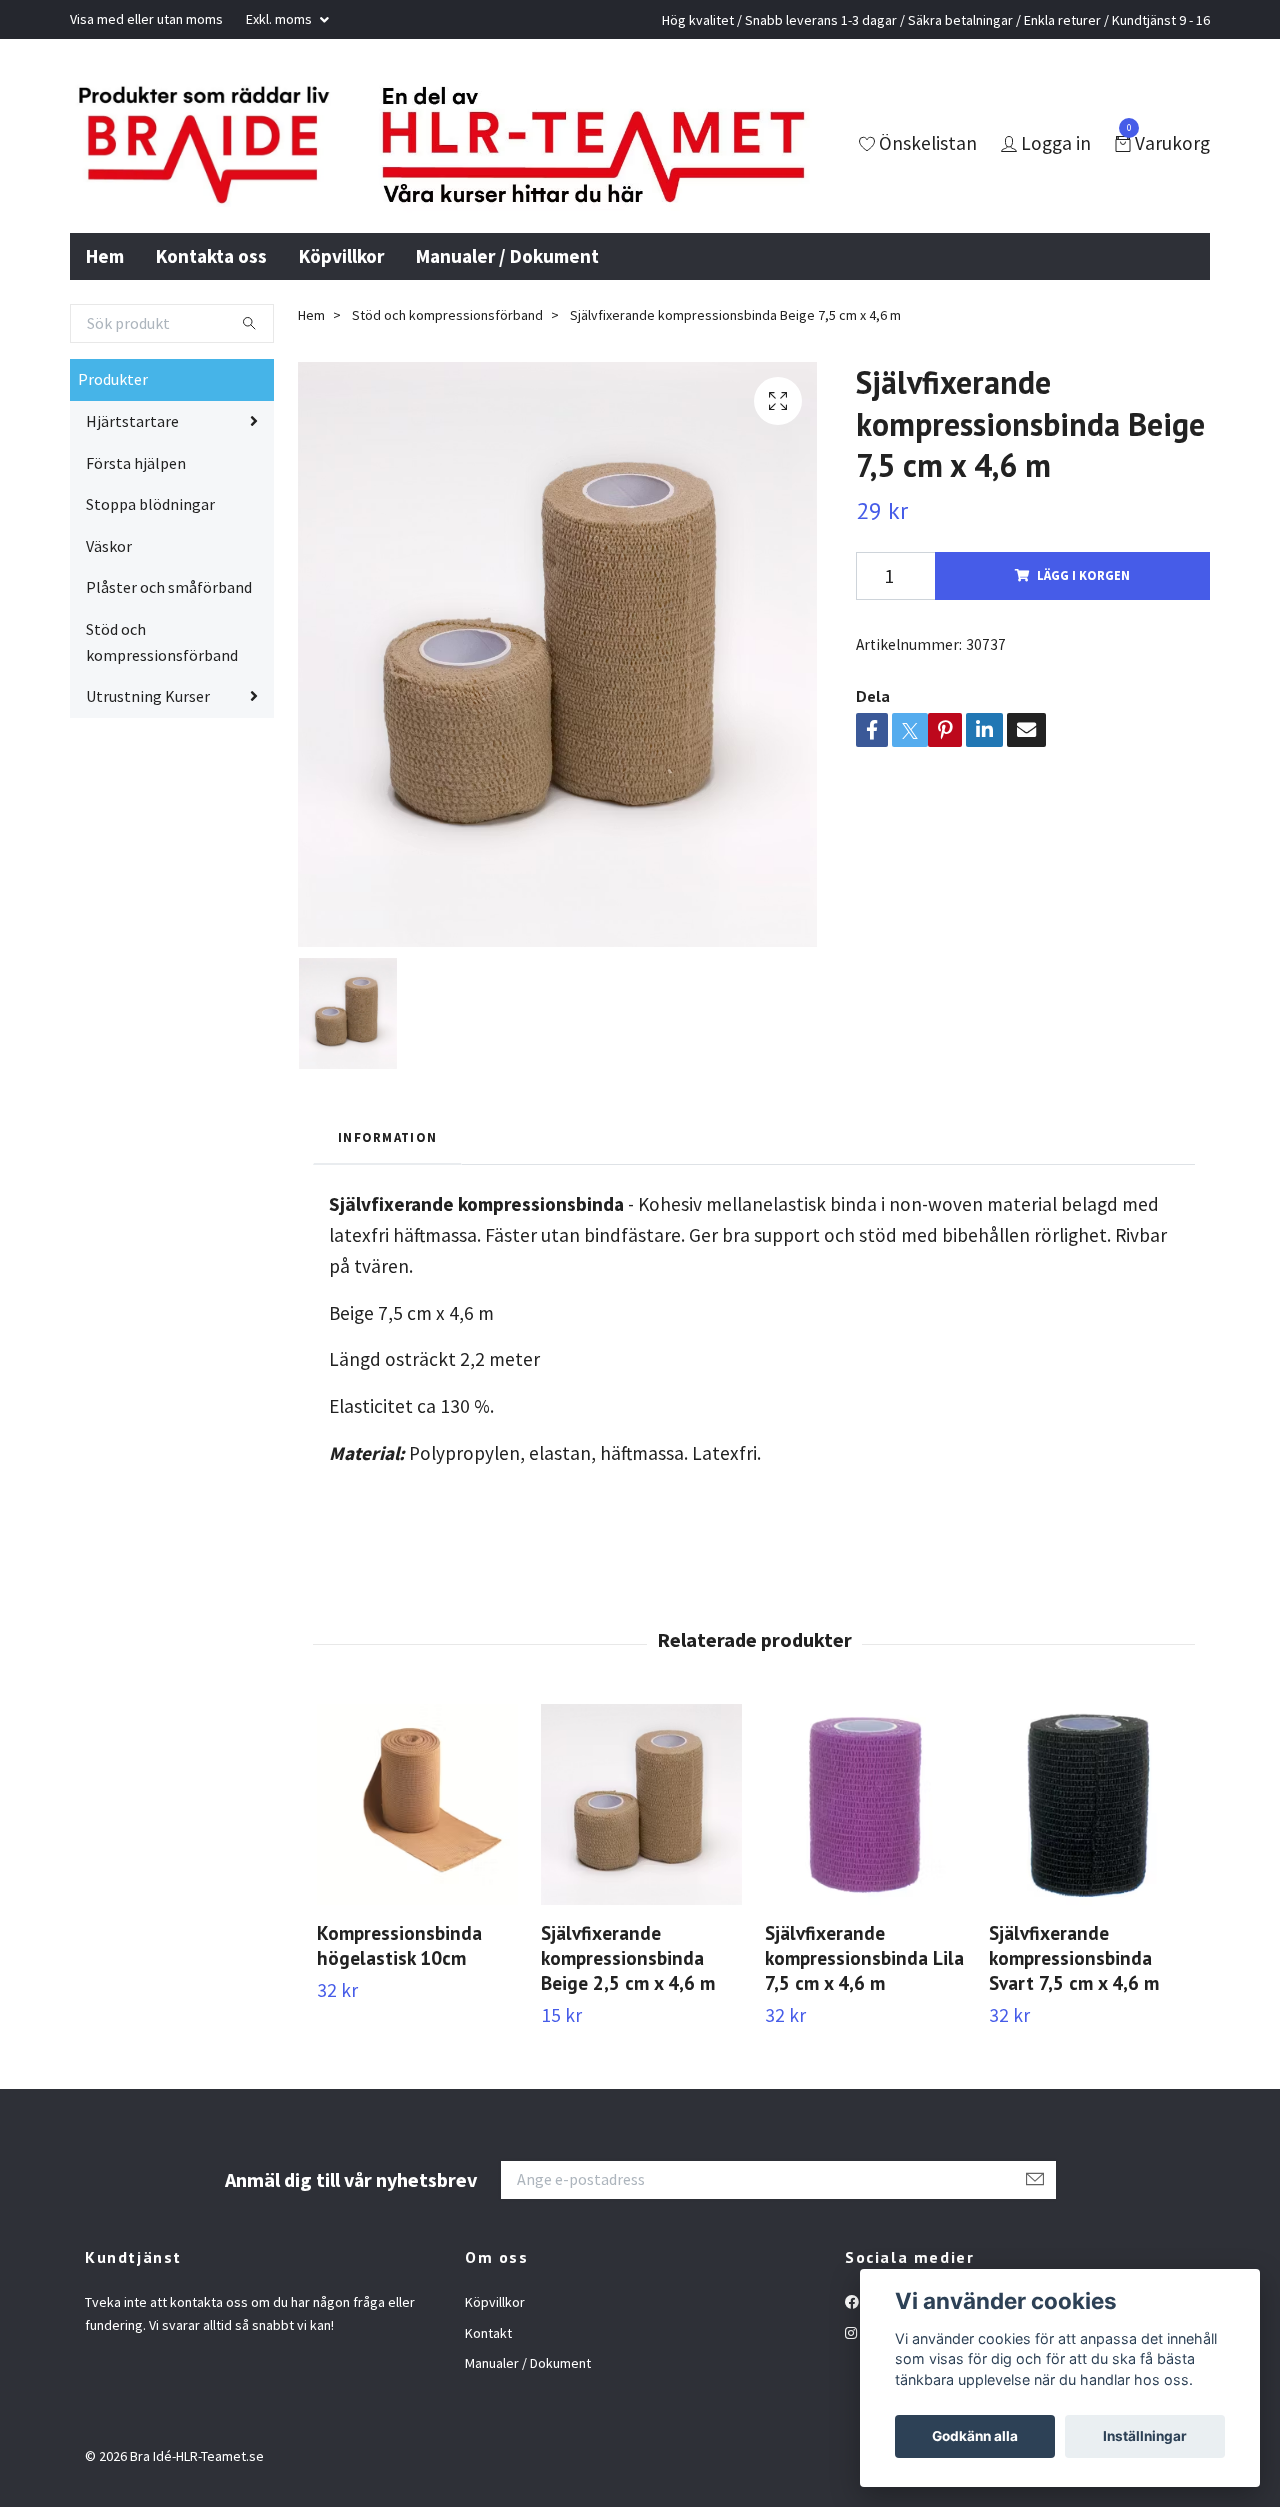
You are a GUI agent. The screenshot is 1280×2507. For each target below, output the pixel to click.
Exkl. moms (280, 19)
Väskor (109, 546)
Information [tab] (387, 1137)
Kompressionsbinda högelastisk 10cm (399, 1945)
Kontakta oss (211, 256)
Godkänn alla (975, 2436)
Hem (105, 256)
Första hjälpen (136, 463)
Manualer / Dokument (507, 256)
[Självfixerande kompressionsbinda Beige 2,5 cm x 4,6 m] (641, 1804)
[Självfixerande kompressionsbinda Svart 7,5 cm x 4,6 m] (1089, 1804)
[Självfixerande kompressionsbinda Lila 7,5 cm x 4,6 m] (865, 1804)
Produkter (113, 379)
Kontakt (488, 2333)
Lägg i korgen (1083, 575)
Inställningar (1145, 2436)
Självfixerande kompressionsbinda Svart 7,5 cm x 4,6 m (1074, 1957)
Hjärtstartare (132, 421)
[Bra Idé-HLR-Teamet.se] (203, 144)
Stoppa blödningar (150, 504)
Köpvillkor (341, 256)
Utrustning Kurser (148, 696)
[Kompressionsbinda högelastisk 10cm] (417, 1804)
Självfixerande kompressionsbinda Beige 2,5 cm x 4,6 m (628, 1957)
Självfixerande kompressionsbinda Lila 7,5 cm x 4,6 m (864, 1957)
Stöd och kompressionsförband (162, 642)
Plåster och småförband (169, 587)
